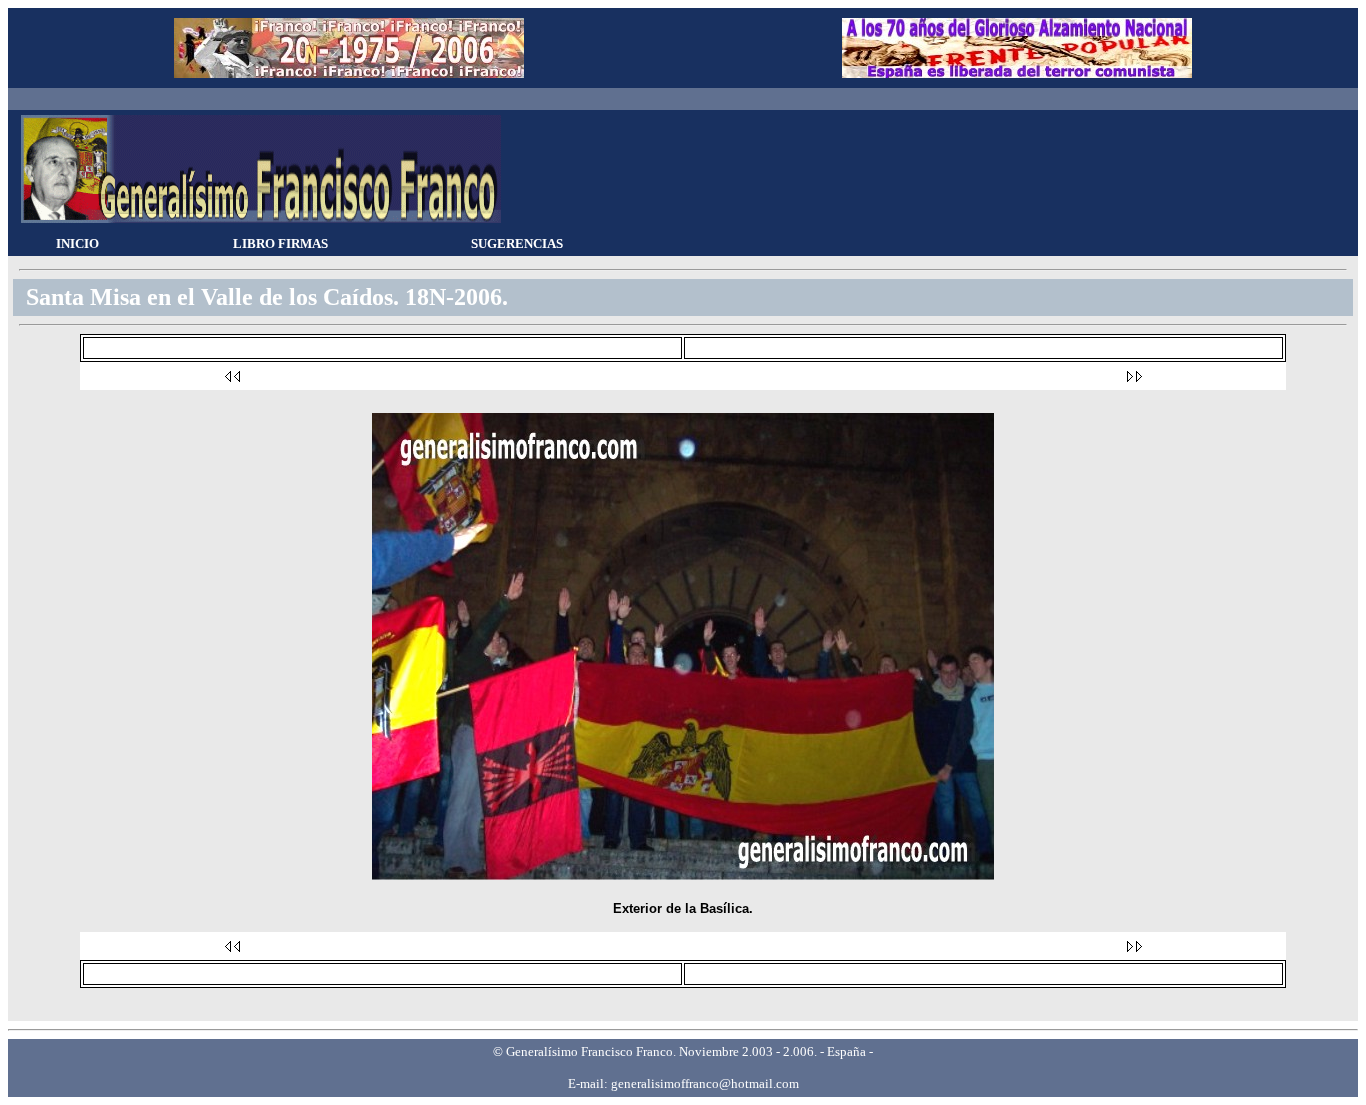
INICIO (77, 243)
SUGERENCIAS (517, 243)
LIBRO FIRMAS (280, 243)
